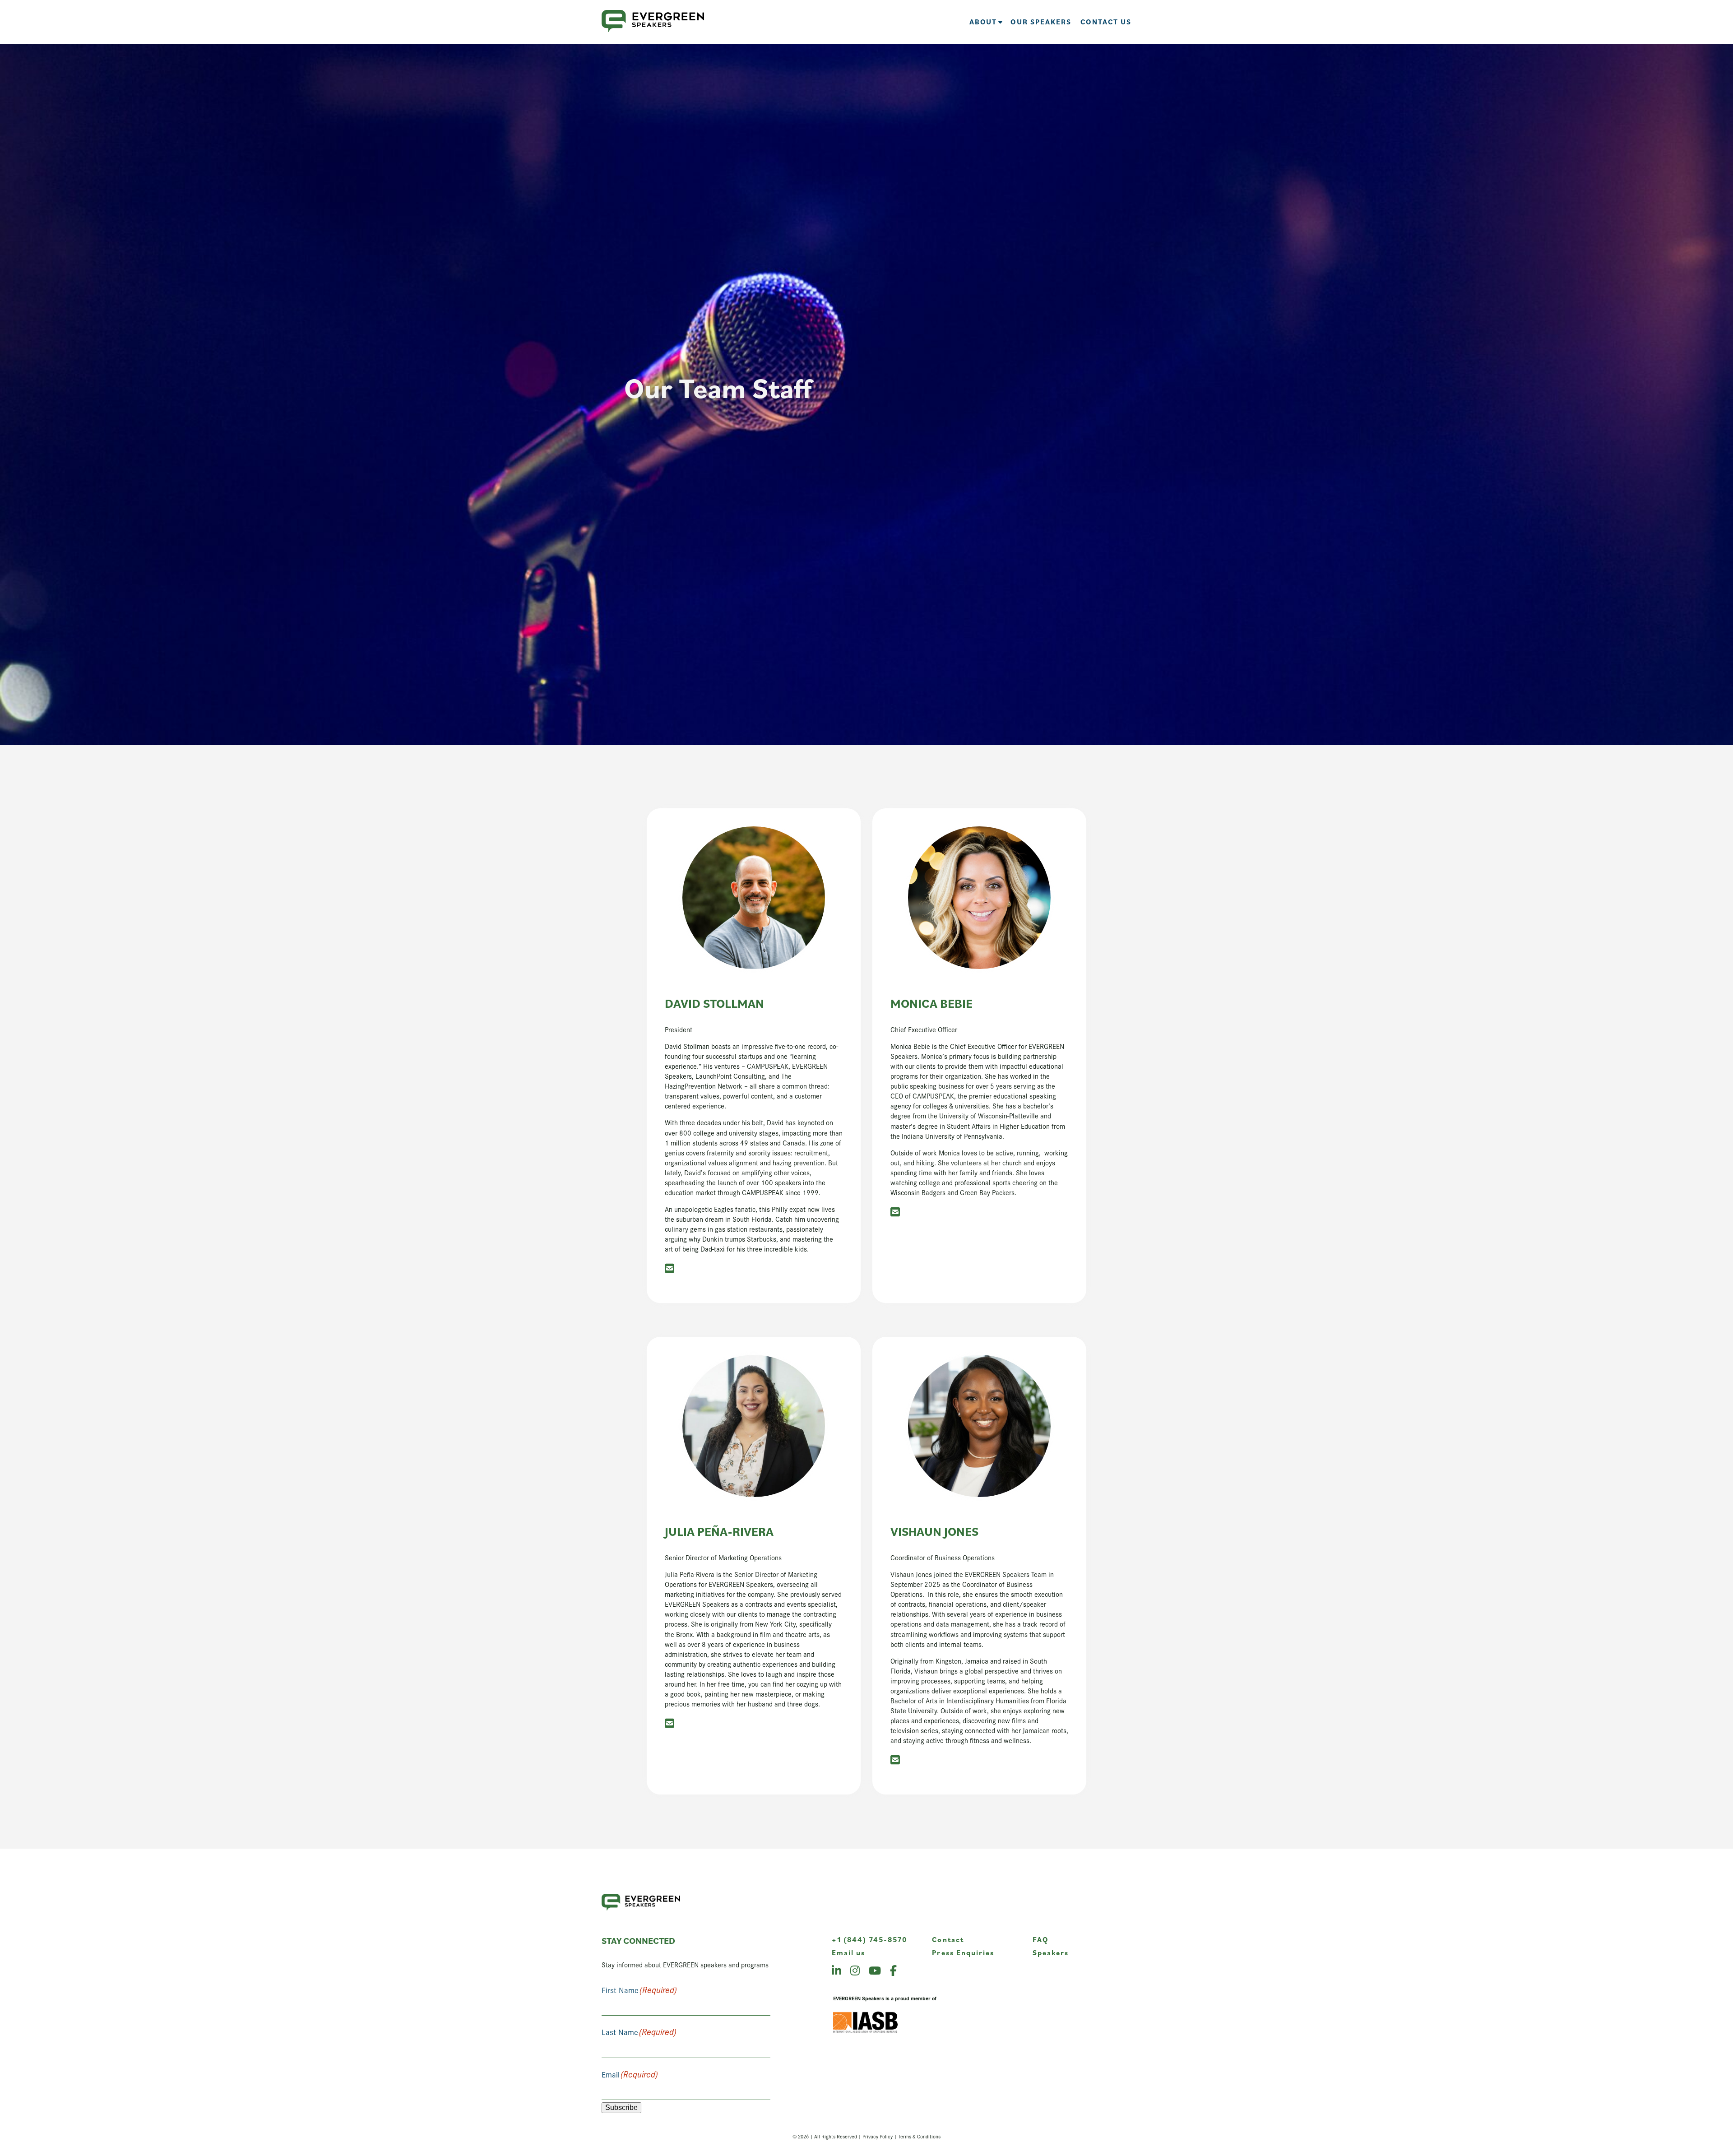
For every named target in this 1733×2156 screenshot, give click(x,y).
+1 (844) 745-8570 (870, 1939)
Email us (849, 1952)
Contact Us (1106, 22)
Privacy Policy (878, 2136)
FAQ (1040, 1939)
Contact (948, 1939)
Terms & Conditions (919, 2136)
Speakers (1051, 1952)
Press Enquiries (963, 1952)
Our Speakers (1041, 22)
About (983, 22)
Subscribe (621, 2107)
